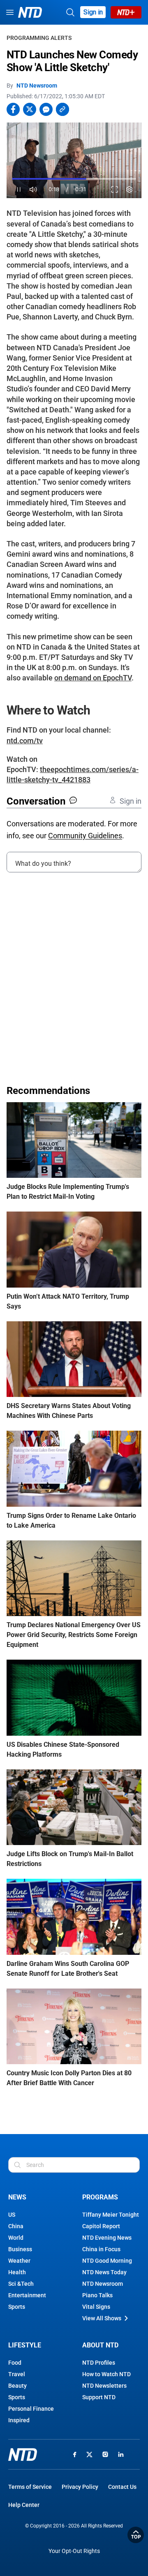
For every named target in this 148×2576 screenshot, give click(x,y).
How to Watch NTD (106, 2374)
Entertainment (27, 2295)
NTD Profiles (99, 2363)
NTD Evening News (107, 2238)
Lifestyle (25, 2345)
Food (15, 2363)
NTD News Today (104, 2272)
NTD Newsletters (104, 2386)
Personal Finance (31, 2409)
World (16, 2238)
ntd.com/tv (25, 741)
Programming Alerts (39, 38)
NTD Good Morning (107, 2261)
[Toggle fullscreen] (115, 190)
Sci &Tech (21, 2284)
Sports (17, 2307)
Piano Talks (97, 2295)
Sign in (93, 12)
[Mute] (34, 190)
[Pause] (19, 190)
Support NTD (99, 2397)
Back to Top (136, 2535)
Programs (100, 2197)
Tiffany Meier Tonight (111, 2215)
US (12, 2215)
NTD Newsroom (37, 86)
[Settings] (130, 190)
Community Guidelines (85, 836)
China (16, 2226)
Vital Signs (96, 2307)
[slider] (74, 179)
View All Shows (102, 2318)
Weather (19, 2261)
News (17, 2197)
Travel (17, 2374)
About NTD (100, 2345)
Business (20, 2249)
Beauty (17, 2386)
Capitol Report (101, 2226)
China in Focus (101, 2249)
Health (17, 2272)
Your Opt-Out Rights (74, 2551)
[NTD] (23, 2455)
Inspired (19, 2420)
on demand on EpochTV (93, 678)
